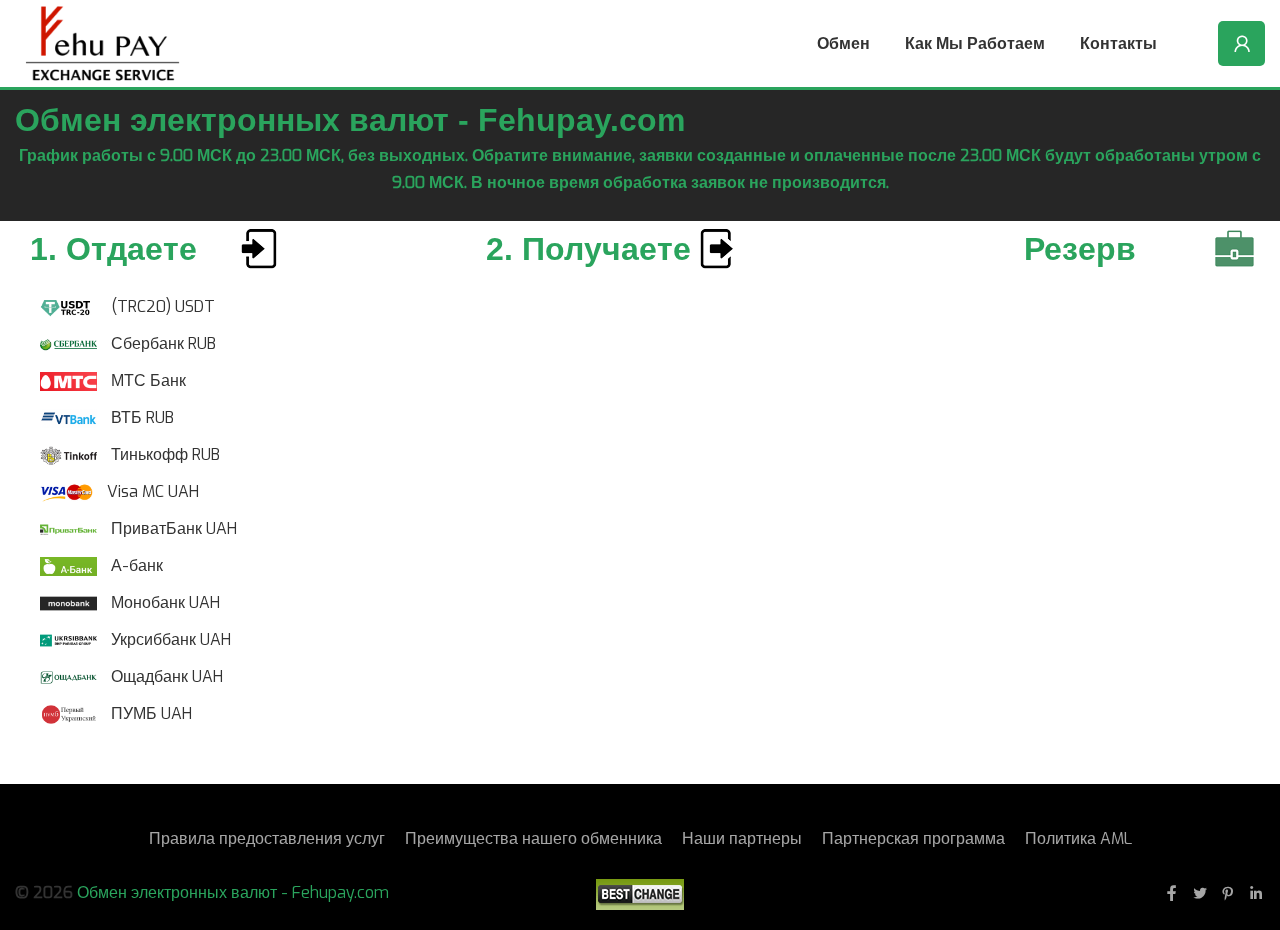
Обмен (843, 43)
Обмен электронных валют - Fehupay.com (233, 892)
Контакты (1118, 43)
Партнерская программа (913, 838)
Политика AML (1078, 838)
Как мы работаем (975, 43)
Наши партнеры (742, 838)
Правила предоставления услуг (267, 838)
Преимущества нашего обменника (533, 838)
